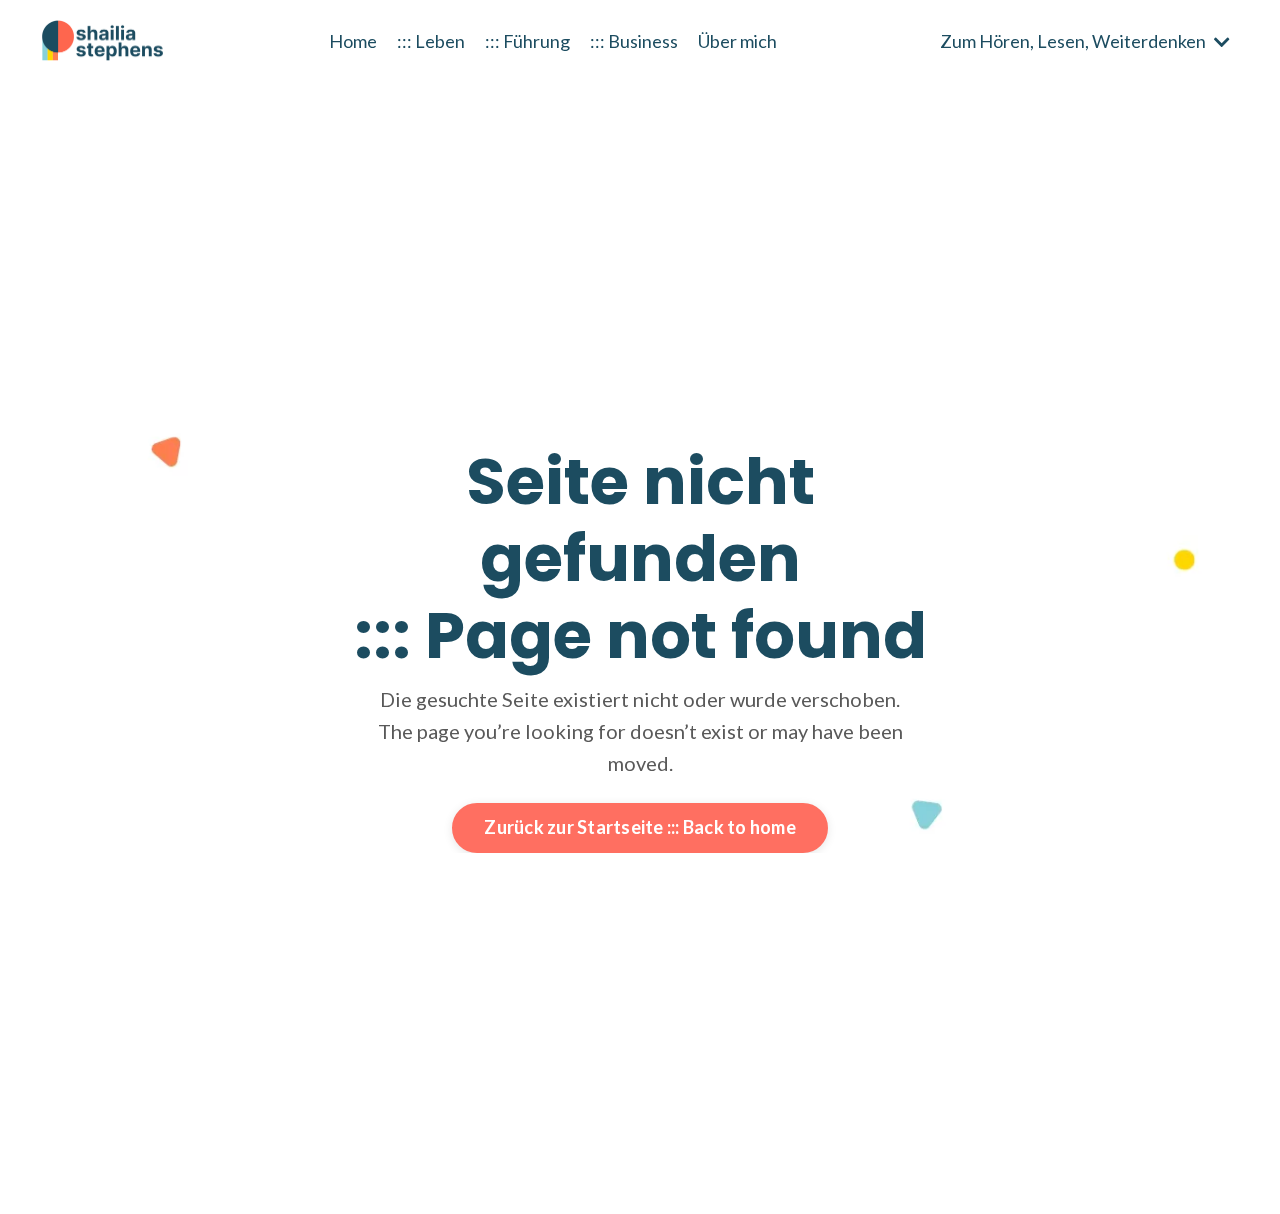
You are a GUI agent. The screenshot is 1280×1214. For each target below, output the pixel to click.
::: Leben (431, 41)
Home (353, 41)
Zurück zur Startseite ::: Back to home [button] (640, 827)
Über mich (737, 41)
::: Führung (527, 41)
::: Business (634, 41)
